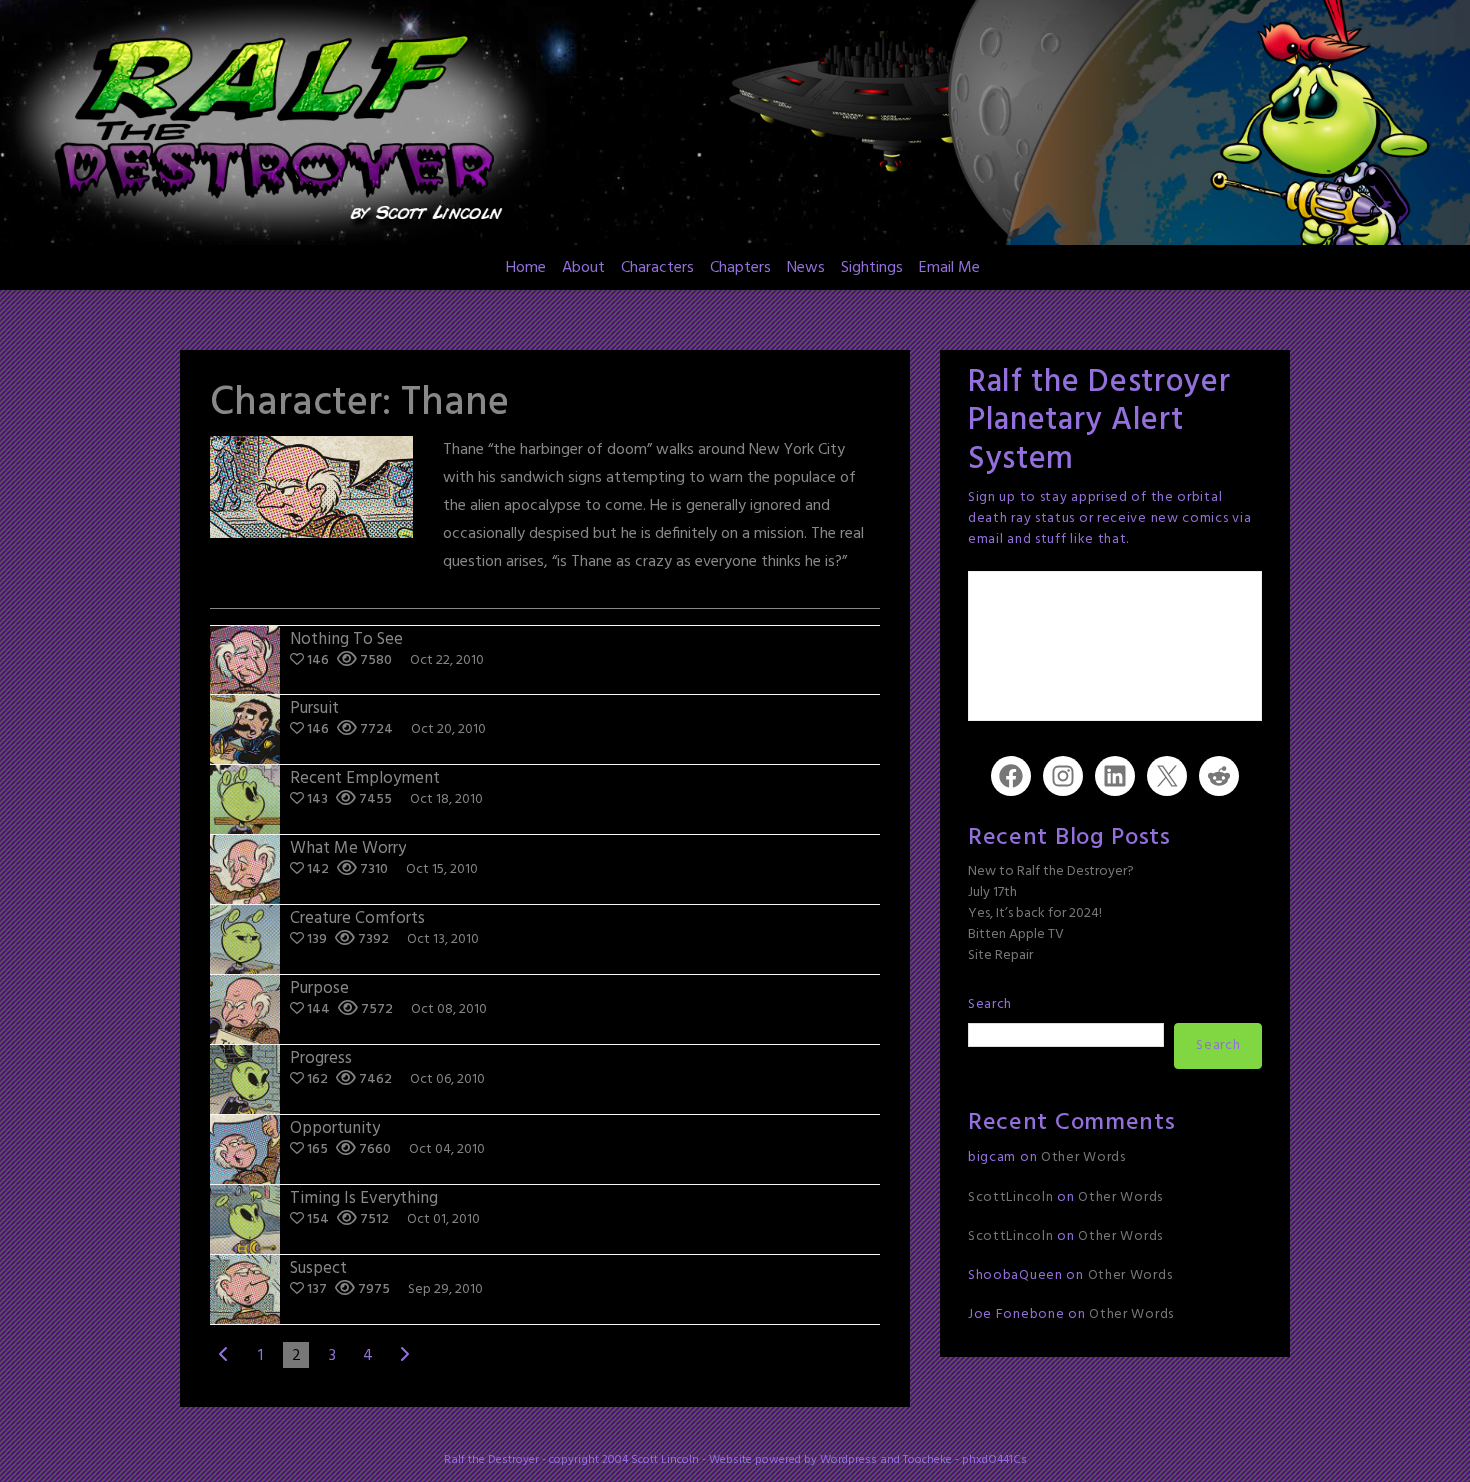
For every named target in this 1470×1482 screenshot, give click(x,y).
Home (526, 268)
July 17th (992, 892)
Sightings (872, 268)
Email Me (949, 268)
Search (990, 1004)
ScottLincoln (1010, 1197)
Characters (657, 268)
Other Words (1083, 1157)
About (583, 268)
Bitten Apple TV (1016, 934)
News (806, 268)
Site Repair (1000, 955)
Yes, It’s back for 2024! (1035, 913)
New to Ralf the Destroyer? (1051, 871)
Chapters (740, 268)
